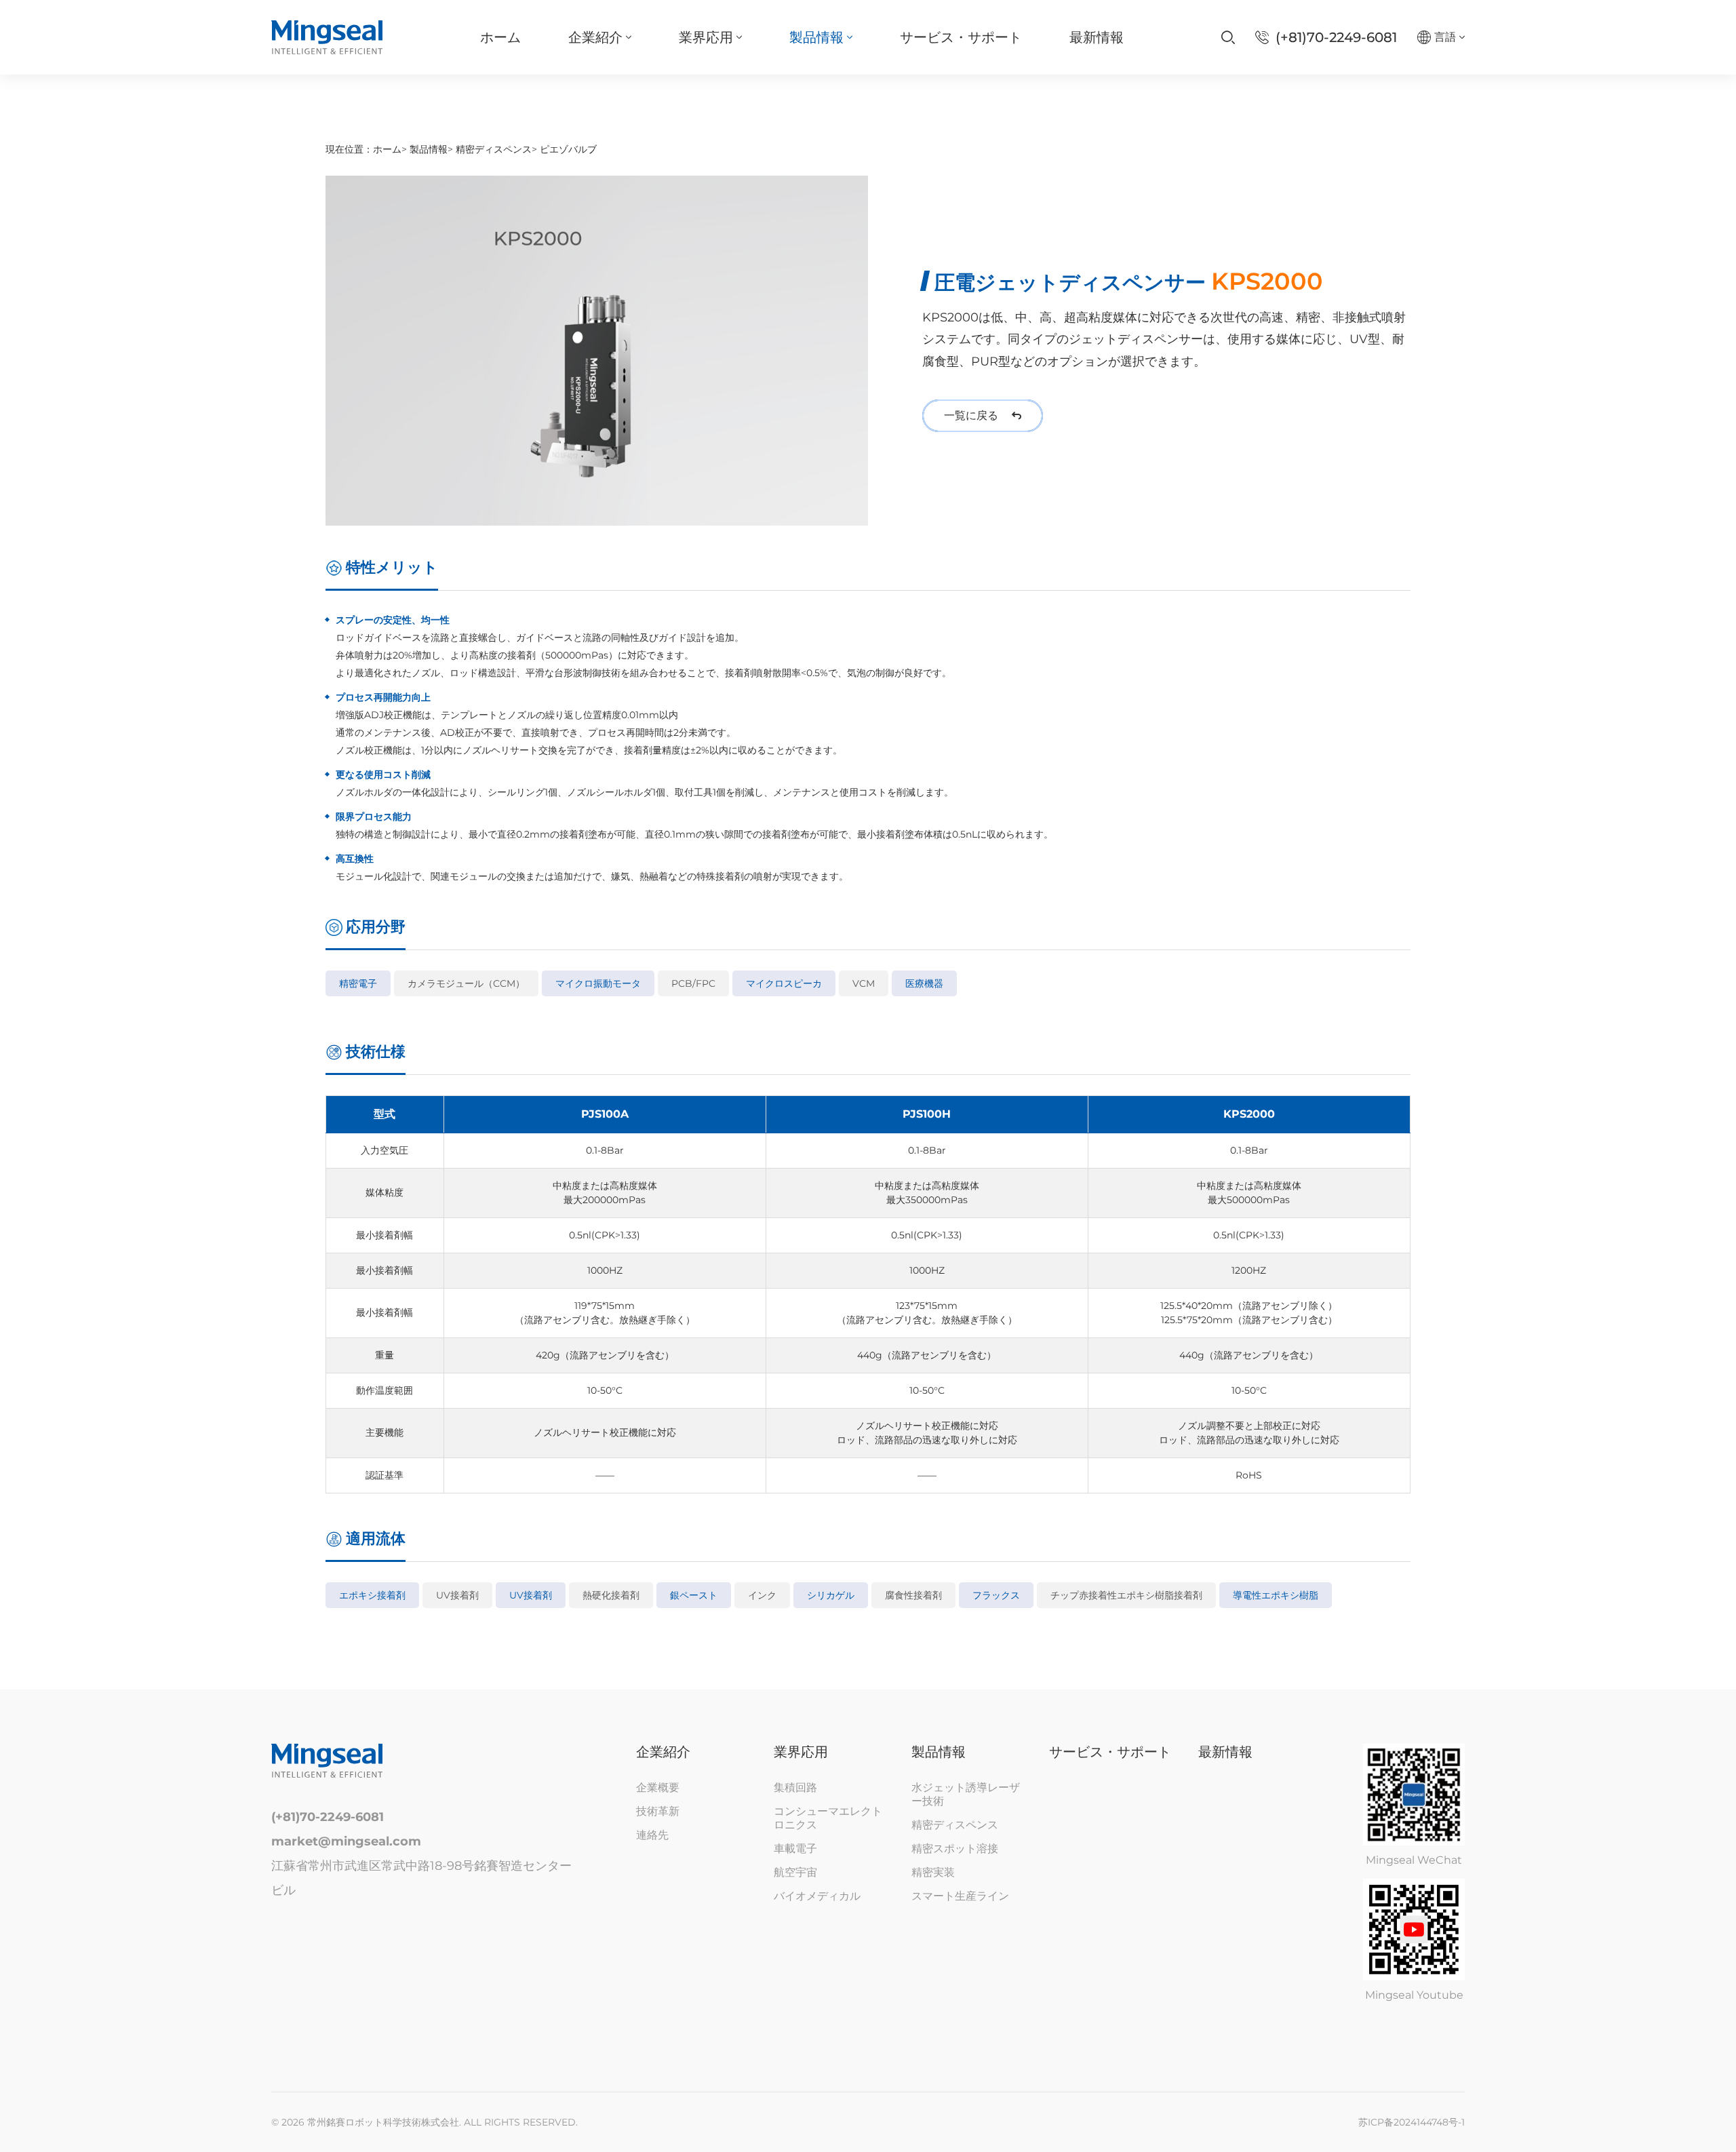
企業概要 (658, 1787)
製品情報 (429, 149)
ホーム (387, 149)
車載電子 (795, 1848)
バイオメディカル (817, 1896)
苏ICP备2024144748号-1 (1412, 2122)
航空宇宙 (795, 1872)
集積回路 (795, 1787)
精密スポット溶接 (955, 1848)
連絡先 (652, 1835)
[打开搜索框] (1228, 37)
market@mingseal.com (346, 1841)
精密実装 (933, 1872)
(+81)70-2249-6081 (328, 1817)
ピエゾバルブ (568, 149)
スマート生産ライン (960, 1896)
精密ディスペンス (494, 149)
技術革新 (658, 1811)
